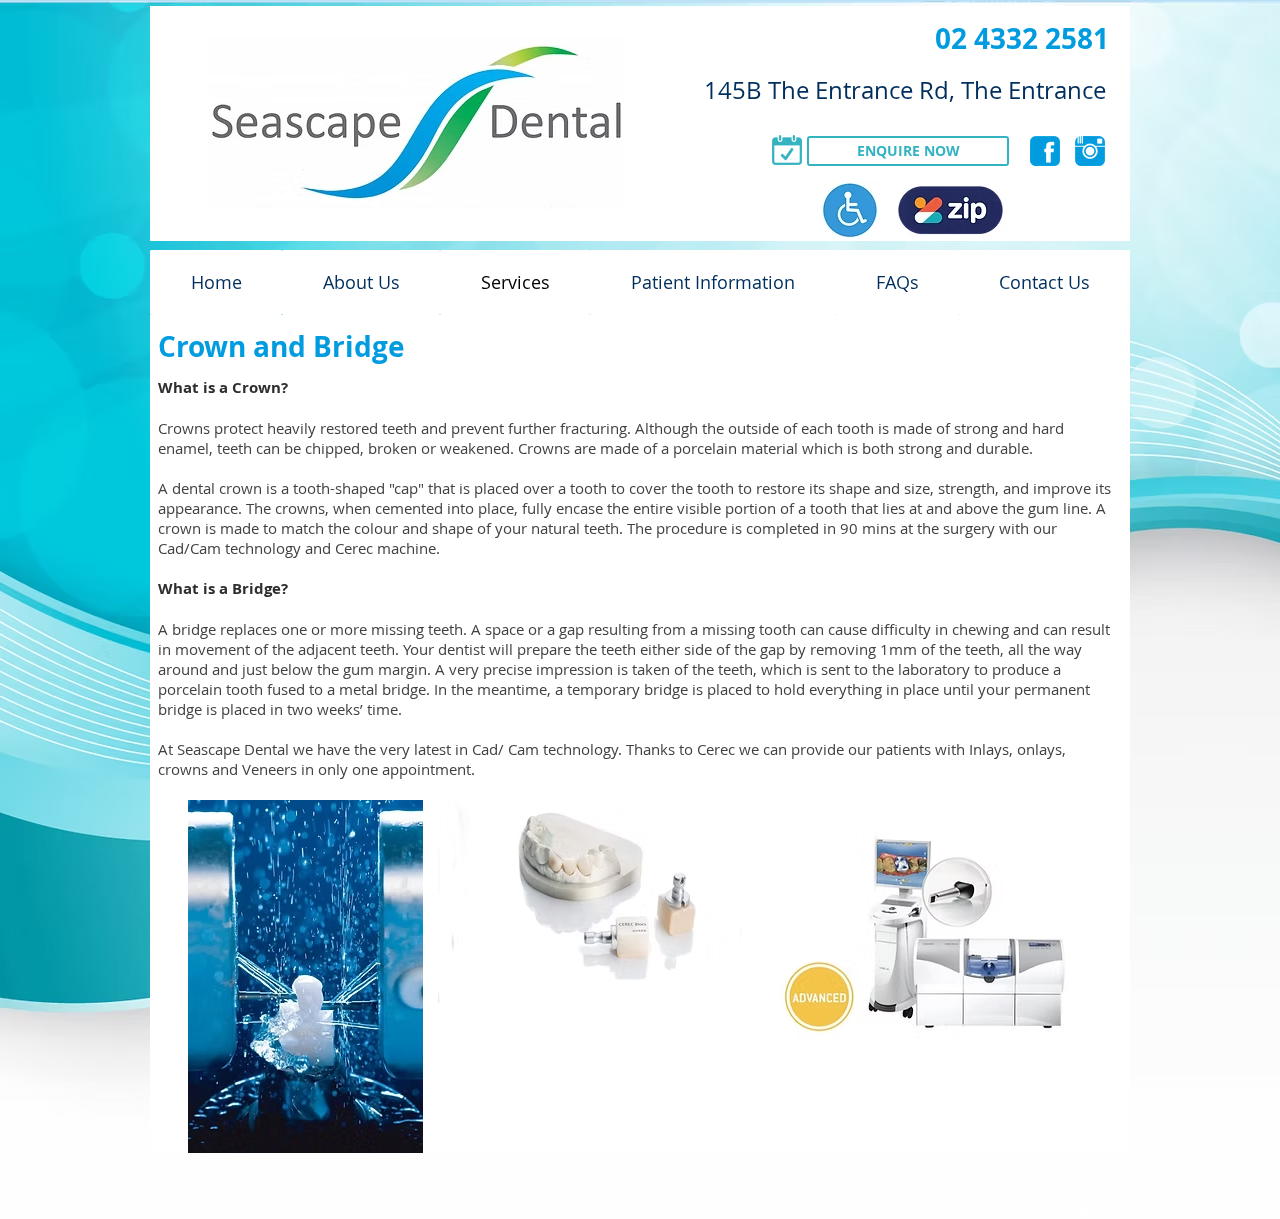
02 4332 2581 (1022, 38)
